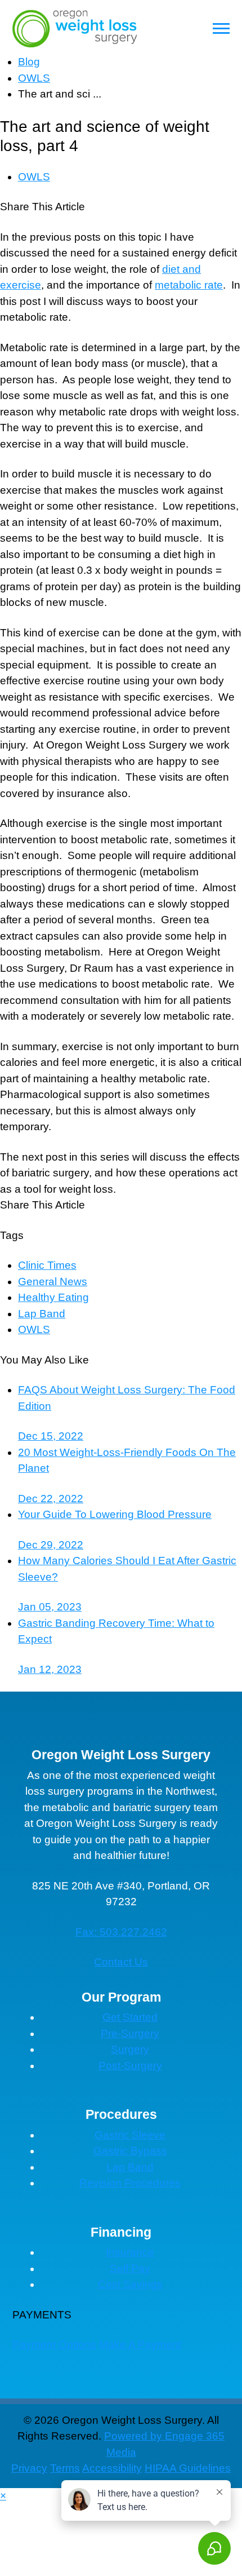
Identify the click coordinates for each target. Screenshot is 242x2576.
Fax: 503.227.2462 (121, 1932)
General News (53, 1282)
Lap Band (42, 1314)
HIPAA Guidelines (188, 2468)
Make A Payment (140, 2345)
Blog (29, 62)
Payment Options (54, 2345)
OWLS (34, 78)
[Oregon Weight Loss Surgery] (75, 28)
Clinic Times (47, 1265)
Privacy (29, 2468)
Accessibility (112, 2468)
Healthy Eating (53, 1297)
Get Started (130, 2017)
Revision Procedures (130, 2183)
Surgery (130, 2049)
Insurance (130, 2252)
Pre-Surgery (130, 2033)
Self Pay (130, 2269)
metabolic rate (189, 285)
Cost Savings (130, 2284)
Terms (65, 2468)
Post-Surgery (130, 2066)
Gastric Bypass (130, 2151)
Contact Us (121, 1962)
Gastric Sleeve (130, 2135)
